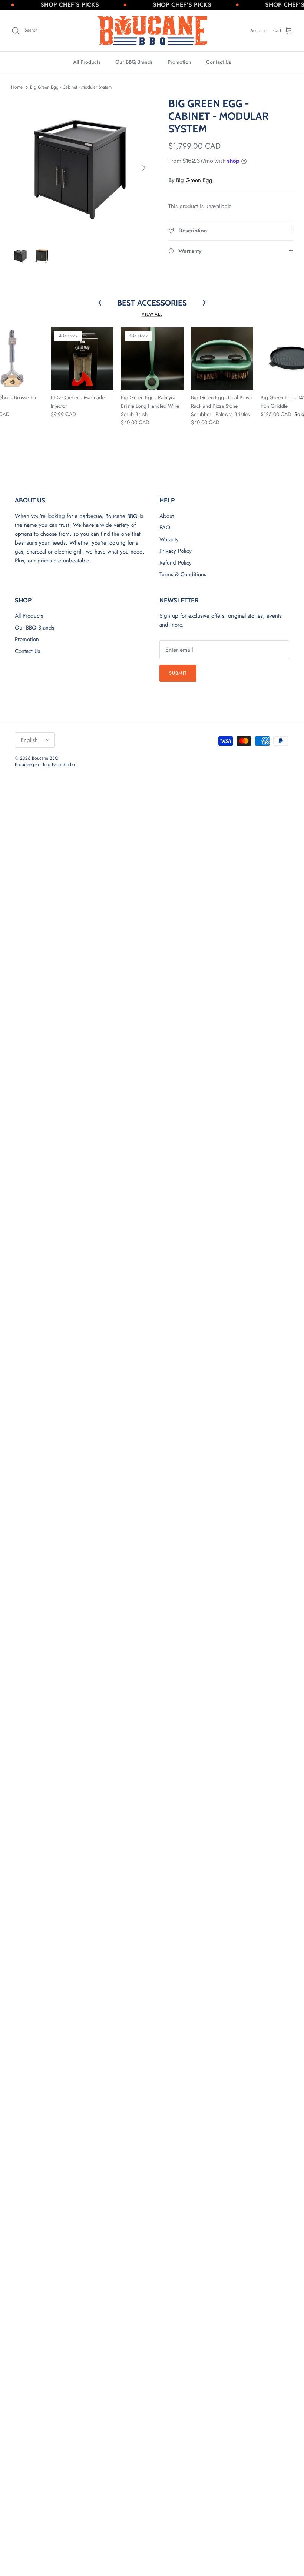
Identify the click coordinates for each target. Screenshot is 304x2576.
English (29, 740)
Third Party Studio (58, 764)
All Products (87, 62)
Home (17, 87)
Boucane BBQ (45, 758)
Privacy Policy (176, 551)
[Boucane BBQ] (152, 31)
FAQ (165, 528)
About (167, 516)
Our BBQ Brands (134, 62)
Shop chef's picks (54, 5)
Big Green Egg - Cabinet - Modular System (71, 87)
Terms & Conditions (183, 574)
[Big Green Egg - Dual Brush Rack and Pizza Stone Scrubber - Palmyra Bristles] (222, 359)
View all (152, 314)
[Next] (144, 168)
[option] (82, 168)
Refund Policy (176, 563)
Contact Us (219, 62)
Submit (178, 673)
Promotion (179, 62)
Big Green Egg (194, 180)
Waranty (169, 539)
